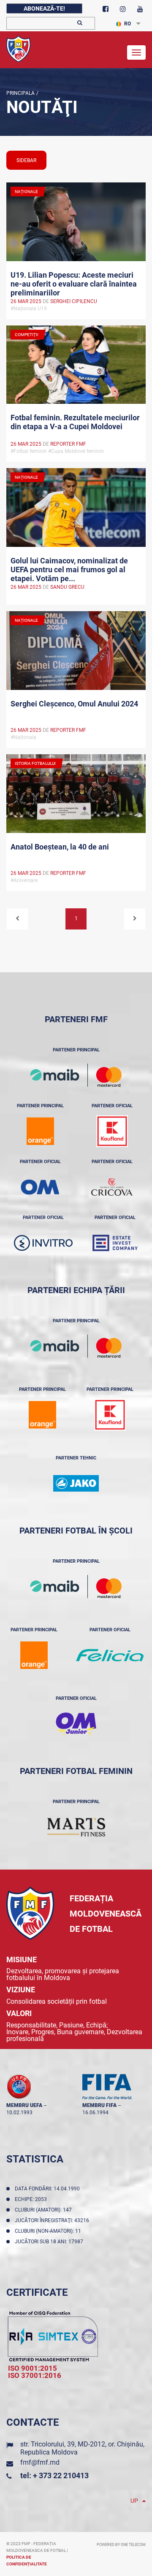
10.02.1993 (19, 2113)
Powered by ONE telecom (121, 2545)
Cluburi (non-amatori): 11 (49, 2231)
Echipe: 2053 (32, 2199)
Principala (20, 93)
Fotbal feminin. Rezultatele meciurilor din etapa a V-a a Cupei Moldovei (75, 422)
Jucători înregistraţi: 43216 (53, 2220)
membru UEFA (24, 2105)
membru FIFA (99, 2105)
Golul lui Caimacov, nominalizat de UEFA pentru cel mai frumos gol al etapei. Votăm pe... (69, 569)
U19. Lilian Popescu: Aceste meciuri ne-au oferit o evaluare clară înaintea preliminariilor (74, 283)
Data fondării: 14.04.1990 (49, 2189)
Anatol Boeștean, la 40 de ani (60, 847)
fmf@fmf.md (40, 2462)
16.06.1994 (95, 2113)
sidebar (26, 160)
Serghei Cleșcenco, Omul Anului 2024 (74, 704)
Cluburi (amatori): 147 (45, 2210)
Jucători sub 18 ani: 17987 (50, 2242)
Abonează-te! (44, 8)
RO (128, 24)
